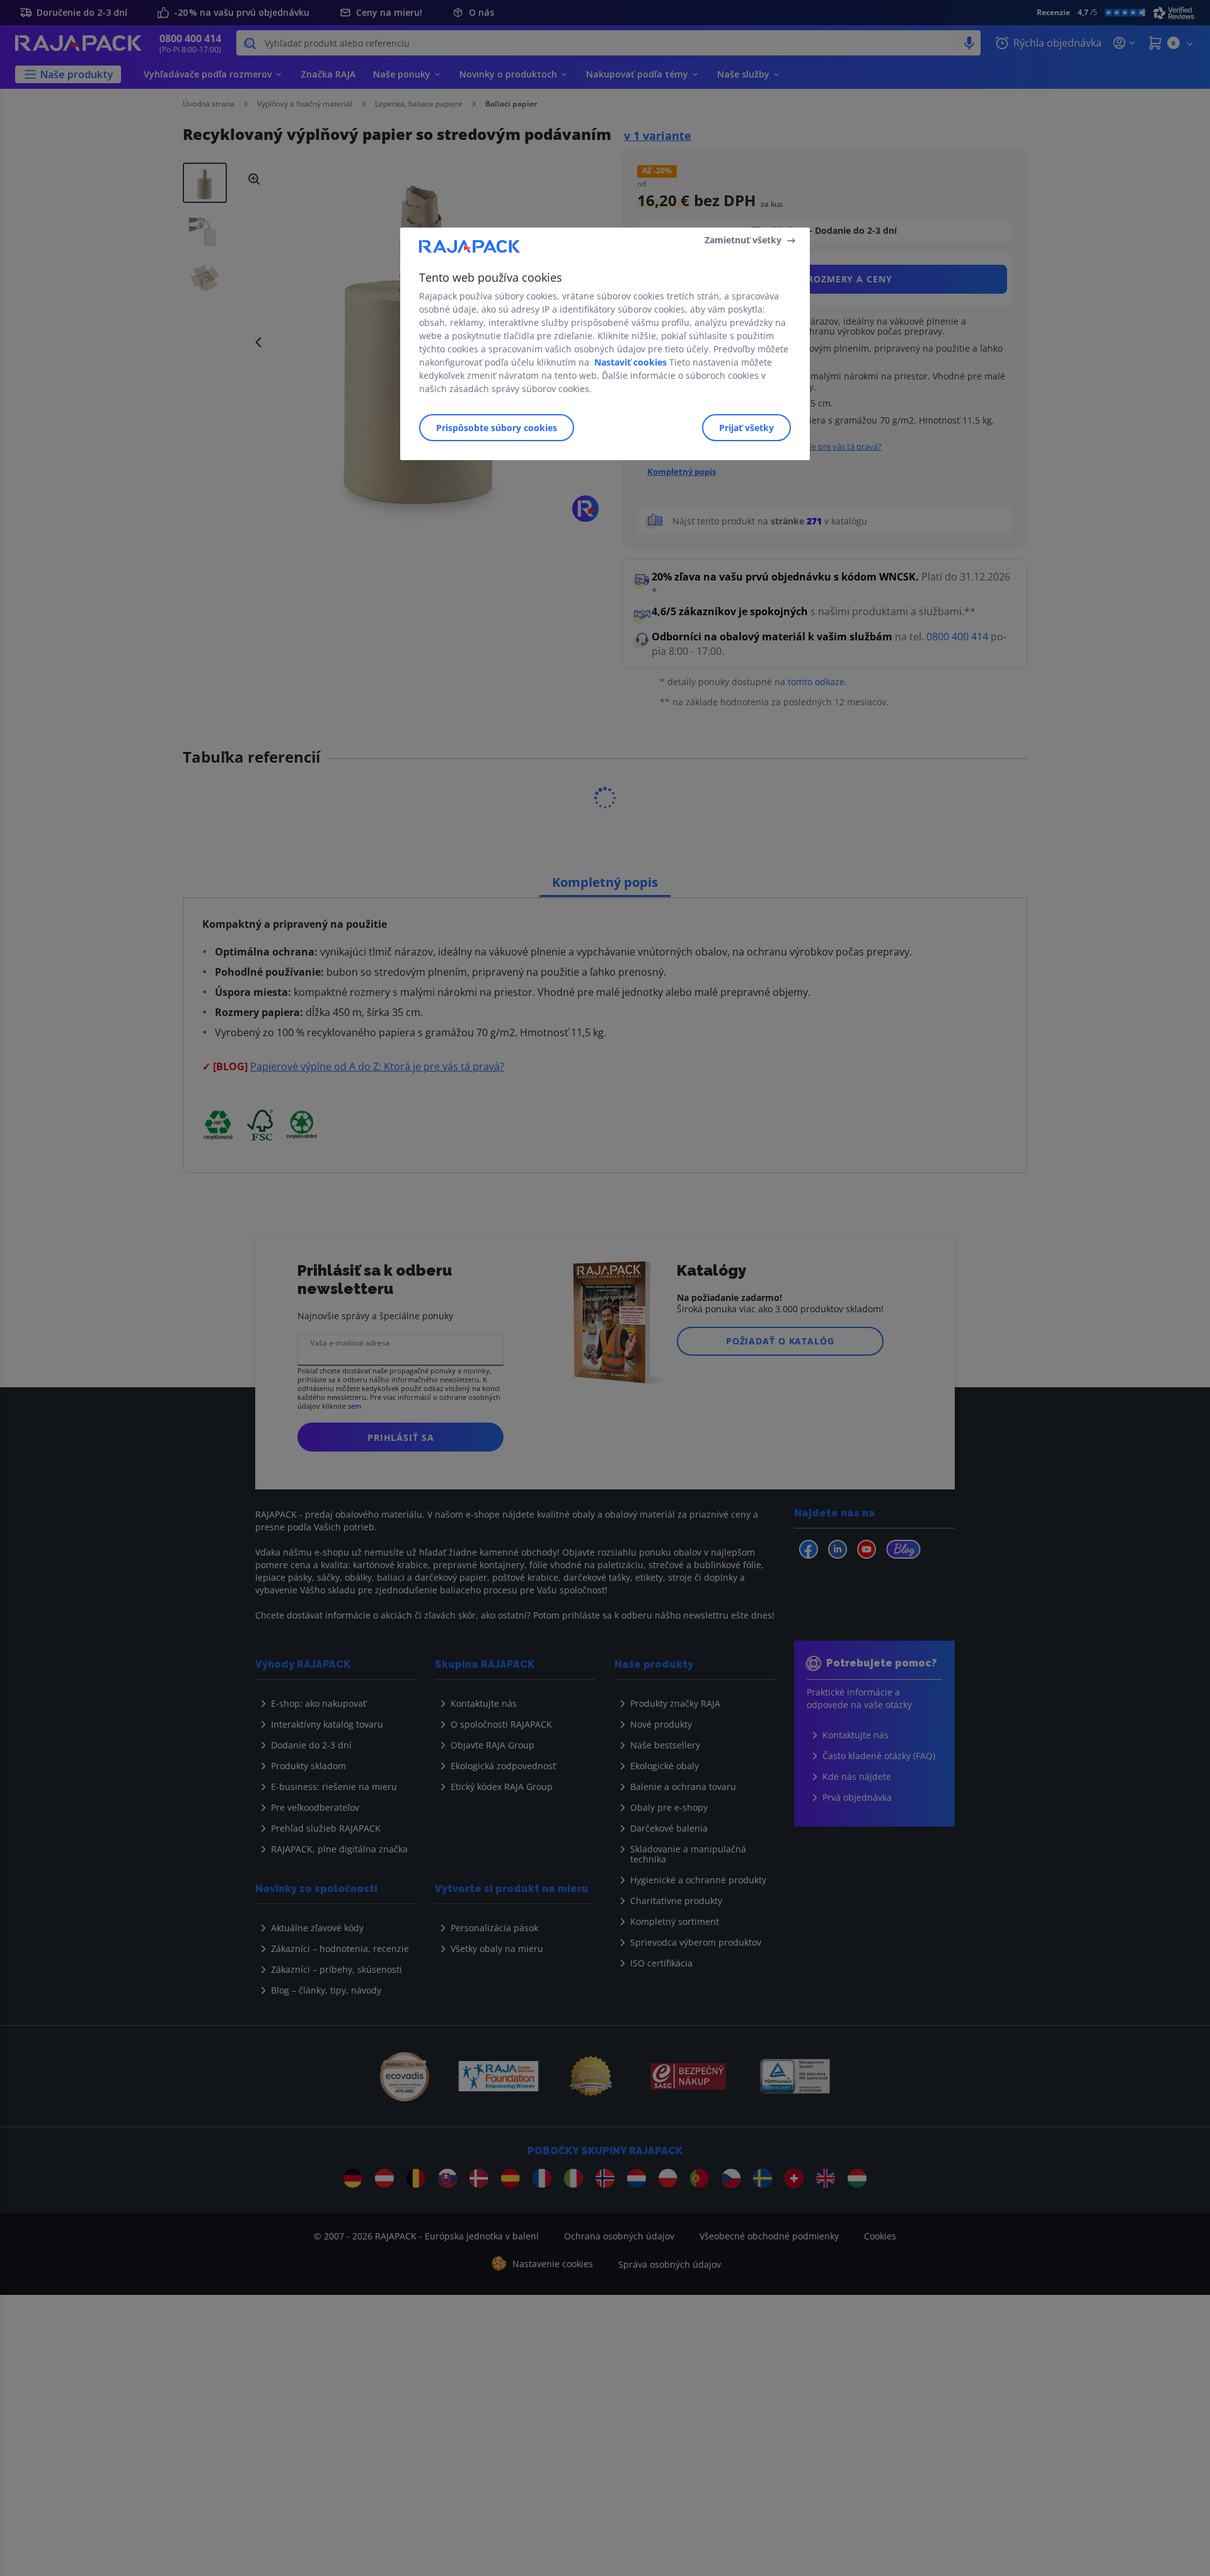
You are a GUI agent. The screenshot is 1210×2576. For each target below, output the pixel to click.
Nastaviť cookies (631, 362)
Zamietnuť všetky (743, 240)
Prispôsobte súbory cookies (497, 428)
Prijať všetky (746, 428)
